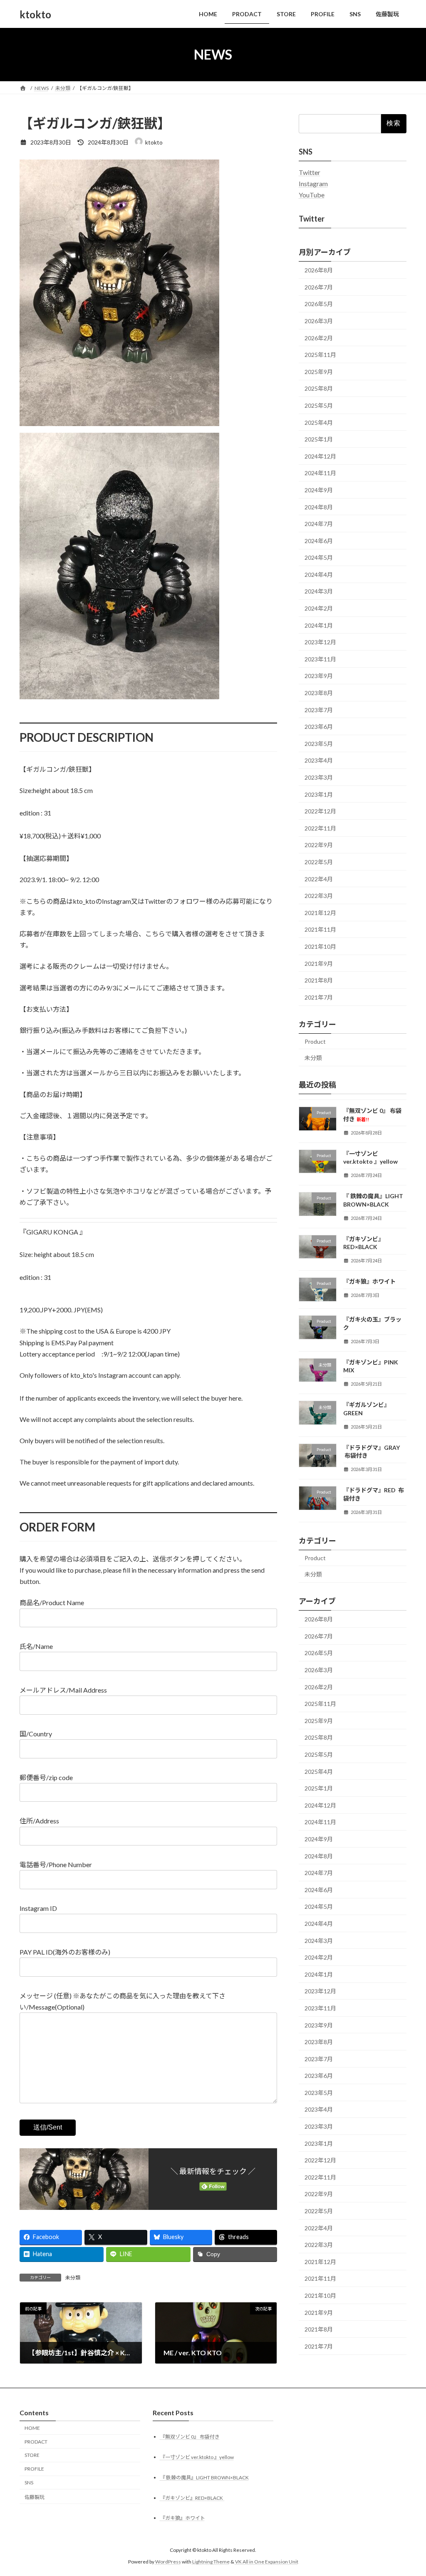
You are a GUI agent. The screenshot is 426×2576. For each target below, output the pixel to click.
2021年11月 (320, 930)
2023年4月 (319, 761)
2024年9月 (319, 490)
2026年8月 (319, 270)
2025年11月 (320, 355)
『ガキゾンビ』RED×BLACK (192, 2497)
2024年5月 (319, 557)
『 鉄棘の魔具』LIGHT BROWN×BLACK (204, 2477)
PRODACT (36, 2441)
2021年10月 (320, 946)
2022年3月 (319, 896)
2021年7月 (319, 997)
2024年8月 (319, 507)
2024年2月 (319, 608)
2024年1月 (319, 625)
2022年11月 (320, 828)
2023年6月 (319, 727)
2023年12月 (320, 642)
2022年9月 (319, 845)
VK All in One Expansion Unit (267, 2562)
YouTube (312, 195)
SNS (29, 2482)
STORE (32, 2455)
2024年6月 (319, 541)
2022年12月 (320, 811)
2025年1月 (319, 439)
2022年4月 (319, 879)
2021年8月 (319, 980)
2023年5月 (319, 744)
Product (315, 1041)
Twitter (310, 172)
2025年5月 (319, 405)
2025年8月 (319, 389)
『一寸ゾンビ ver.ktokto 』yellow (197, 2457)
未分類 (73, 2278)
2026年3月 (319, 321)
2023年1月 (319, 794)
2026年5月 (319, 304)
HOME (32, 2428)
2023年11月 (320, 659)
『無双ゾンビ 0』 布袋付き (190, 2436)
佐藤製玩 (35, 2497)
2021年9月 (319, 964)
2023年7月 (319, 710)
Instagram (313, 183)
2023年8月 (319, 693)
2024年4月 (319, 575)
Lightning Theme (211, 2562)
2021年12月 (320, 913)
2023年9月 (319, 676)
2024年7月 (319, 524)
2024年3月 (319, 592)
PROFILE (34, 2469)
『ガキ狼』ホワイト (369, 1281)
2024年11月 (320, 473)
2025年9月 (319, 372)
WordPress (168, 2562)
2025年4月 (319, 423)
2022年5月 (319, 862)
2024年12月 (320, 456)
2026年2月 (319, 338)
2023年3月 (319, 777)
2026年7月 (319, 287)
